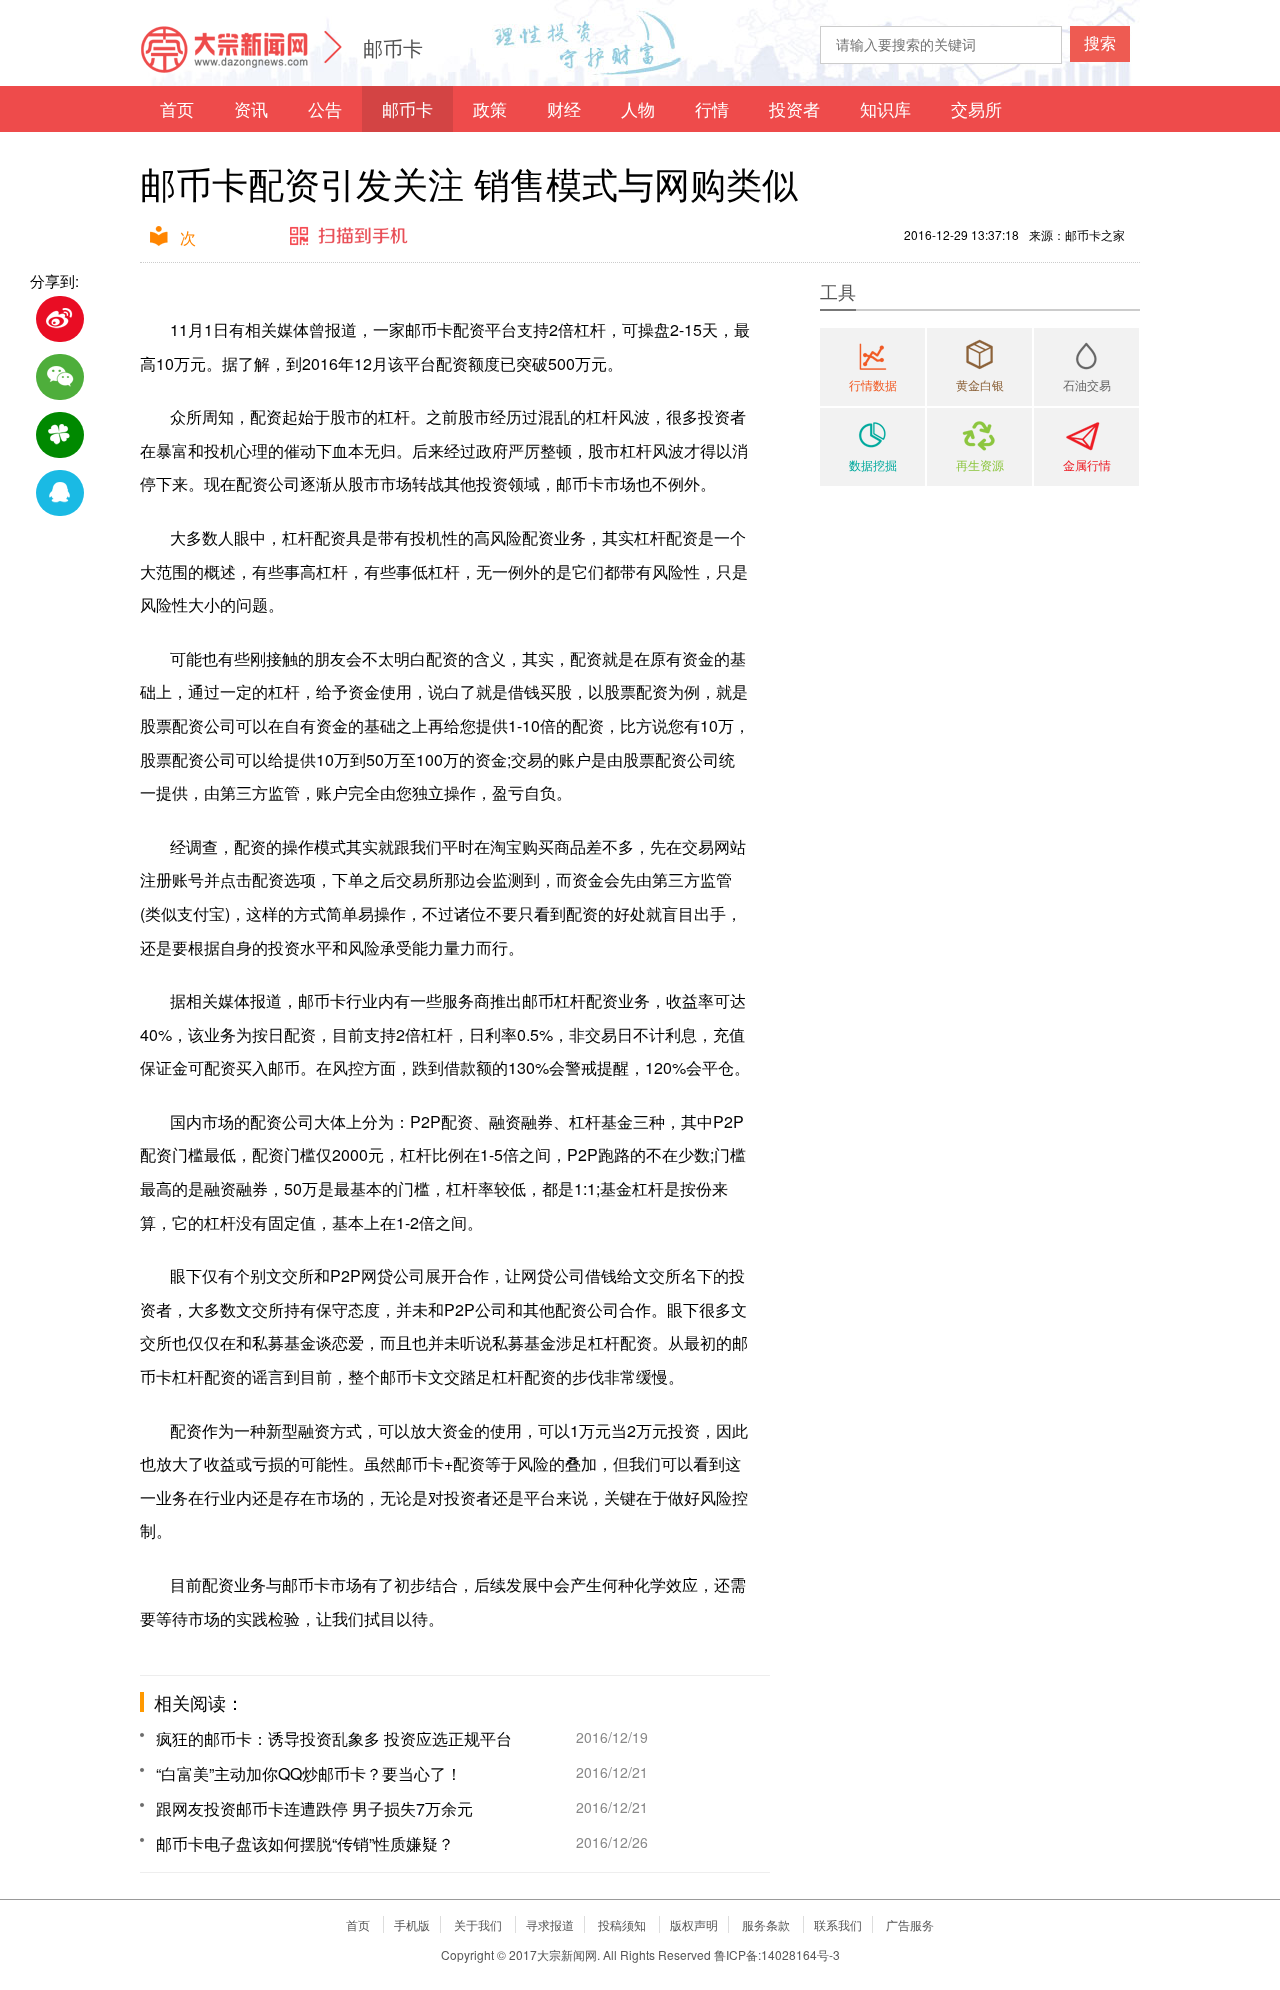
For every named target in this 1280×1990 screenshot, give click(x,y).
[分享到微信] (60, 377)
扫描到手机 (350, 237)
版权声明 (694, 1924)
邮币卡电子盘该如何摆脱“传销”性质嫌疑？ (305, 1843)
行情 (712, 108)
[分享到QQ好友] (60, 493)
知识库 (885, 108)
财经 (564, 108)
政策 (490, 108)
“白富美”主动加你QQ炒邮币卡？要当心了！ (309, 1773)
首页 (177, 108)
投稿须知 (622, 1924)
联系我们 (838, 1924)
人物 (638, 108)
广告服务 (910, 1924)
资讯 (251, 108)
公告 (325, 108)
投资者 (794, 108)
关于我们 (478, 1924)
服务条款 (766, 1924)
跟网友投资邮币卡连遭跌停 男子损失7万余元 (314, 1808)
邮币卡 (393, 47)
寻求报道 (550, 1924)
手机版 (412, 1924)
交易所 (976, 108)
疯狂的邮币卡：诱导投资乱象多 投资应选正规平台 (334, 1738)
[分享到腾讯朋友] (60, 435)
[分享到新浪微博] (60, 319)
